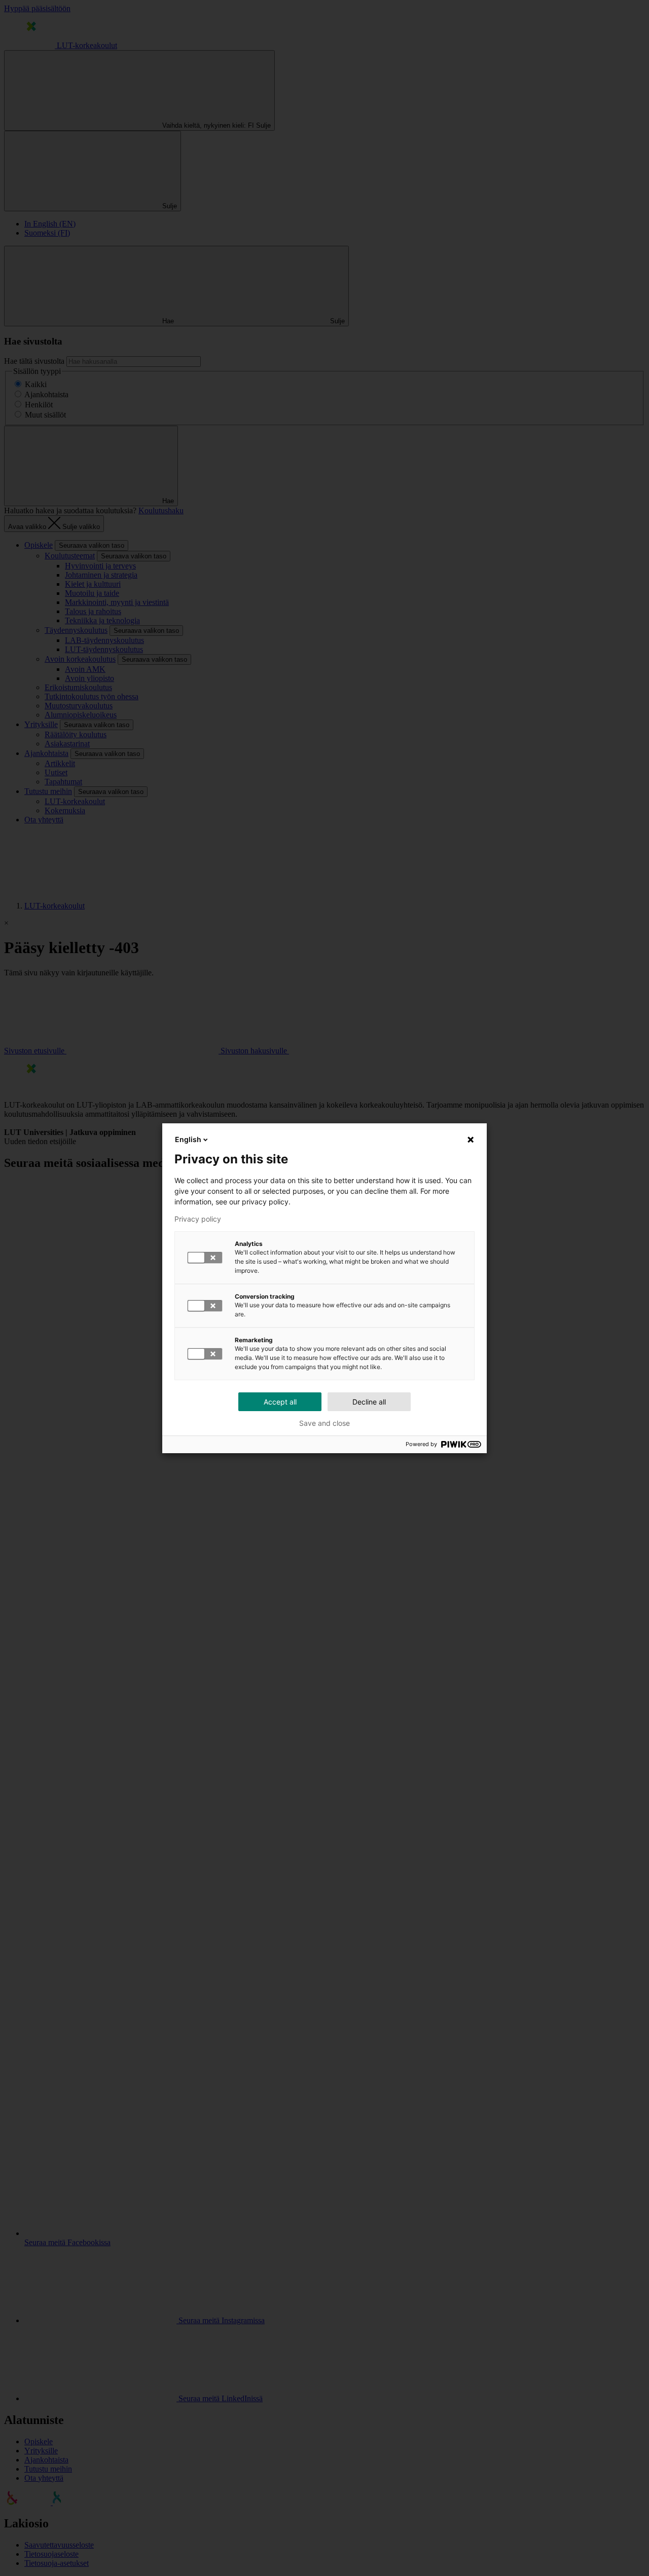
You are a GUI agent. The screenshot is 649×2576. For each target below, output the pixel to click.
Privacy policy (198, 1219)
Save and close (324, 1423)
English (188, 1139)
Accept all (280, 1402)
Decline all (369, 1402)
